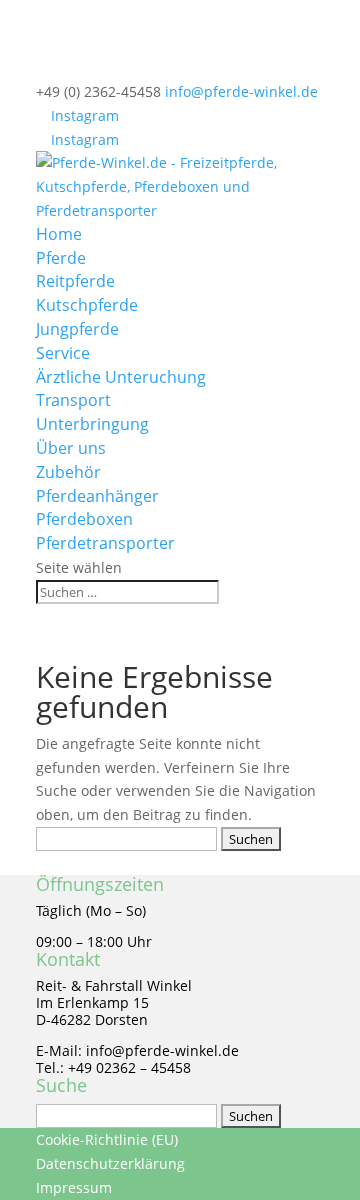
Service (63, 353)
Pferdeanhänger (97, 496)
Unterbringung (92, 424)
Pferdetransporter (105, 543)
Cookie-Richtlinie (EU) (107, 1139)
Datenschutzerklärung (110, 1163)
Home (59, 234)
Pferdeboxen (84, 519)
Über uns (71, 448)
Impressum (74, 1187)
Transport (73, 400)
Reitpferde (75, 281)
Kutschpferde (87, 305)
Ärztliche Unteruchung (121, 377)
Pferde (61, 258)
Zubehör (68, 472)
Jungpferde (77, 329)
